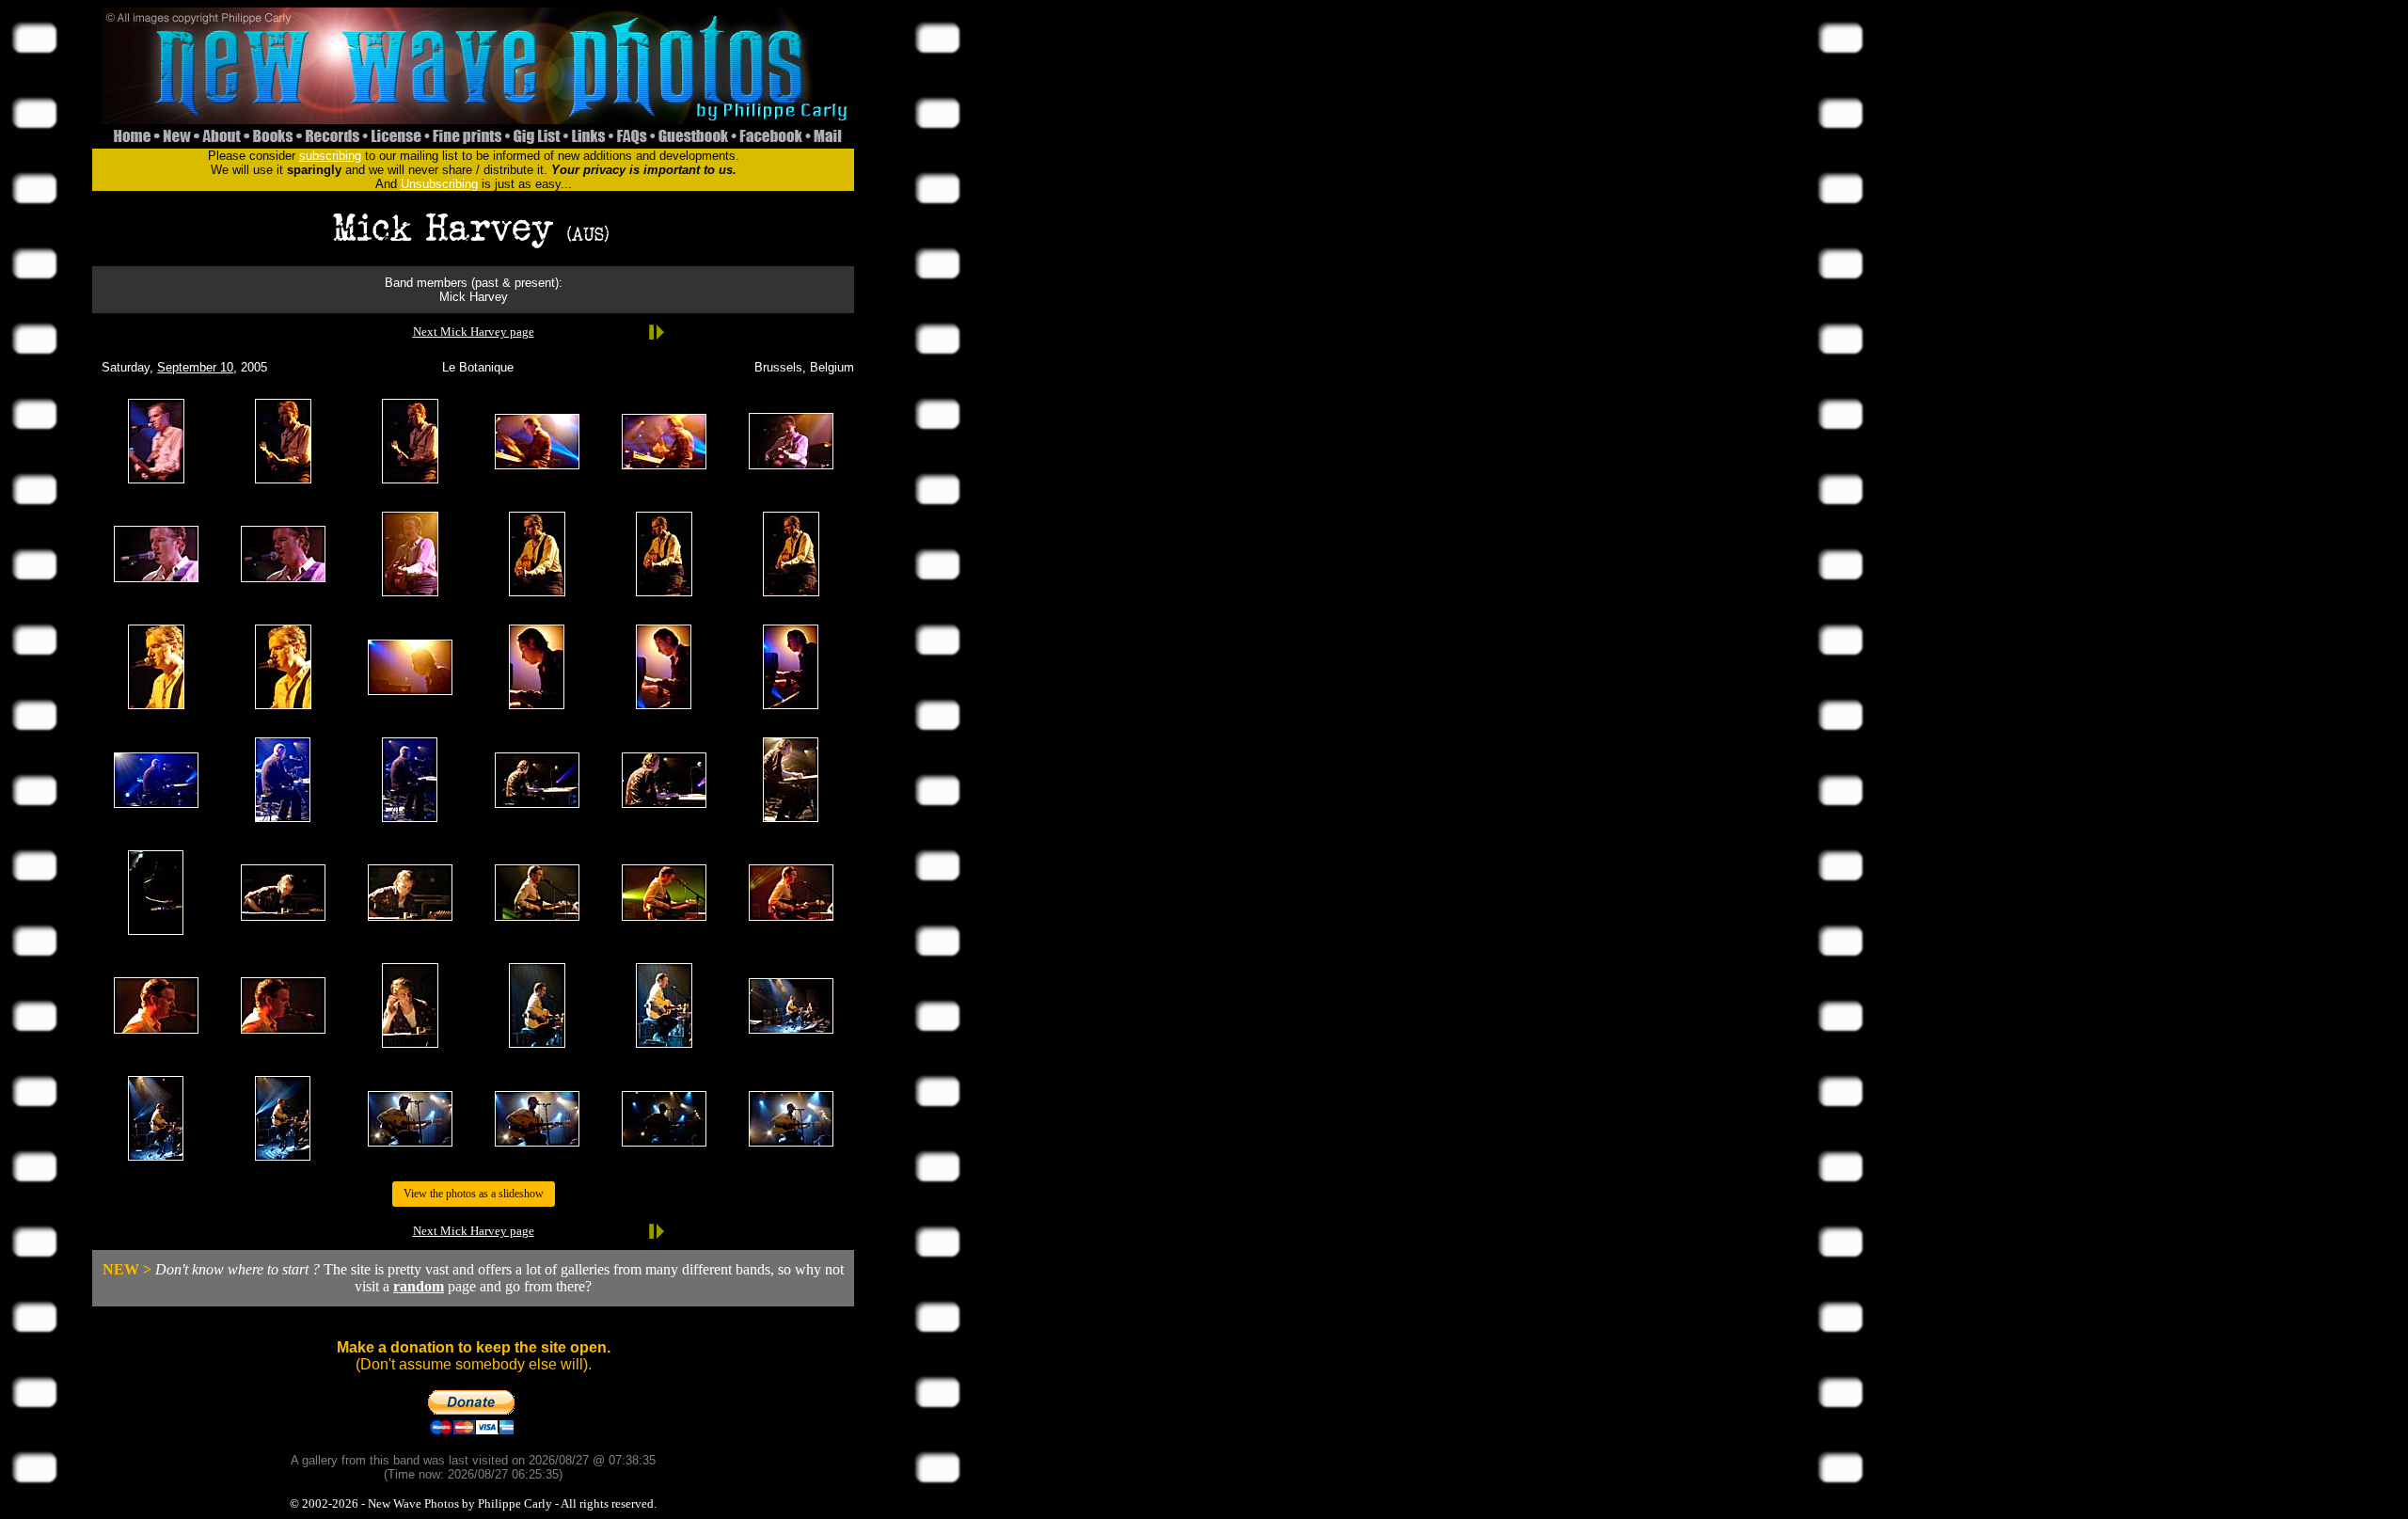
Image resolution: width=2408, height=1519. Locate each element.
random (419, 1286)
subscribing (330, 156)
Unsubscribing (439, 184)
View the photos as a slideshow (474, 1194)
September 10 (195, 367)
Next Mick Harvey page (474, 332)
